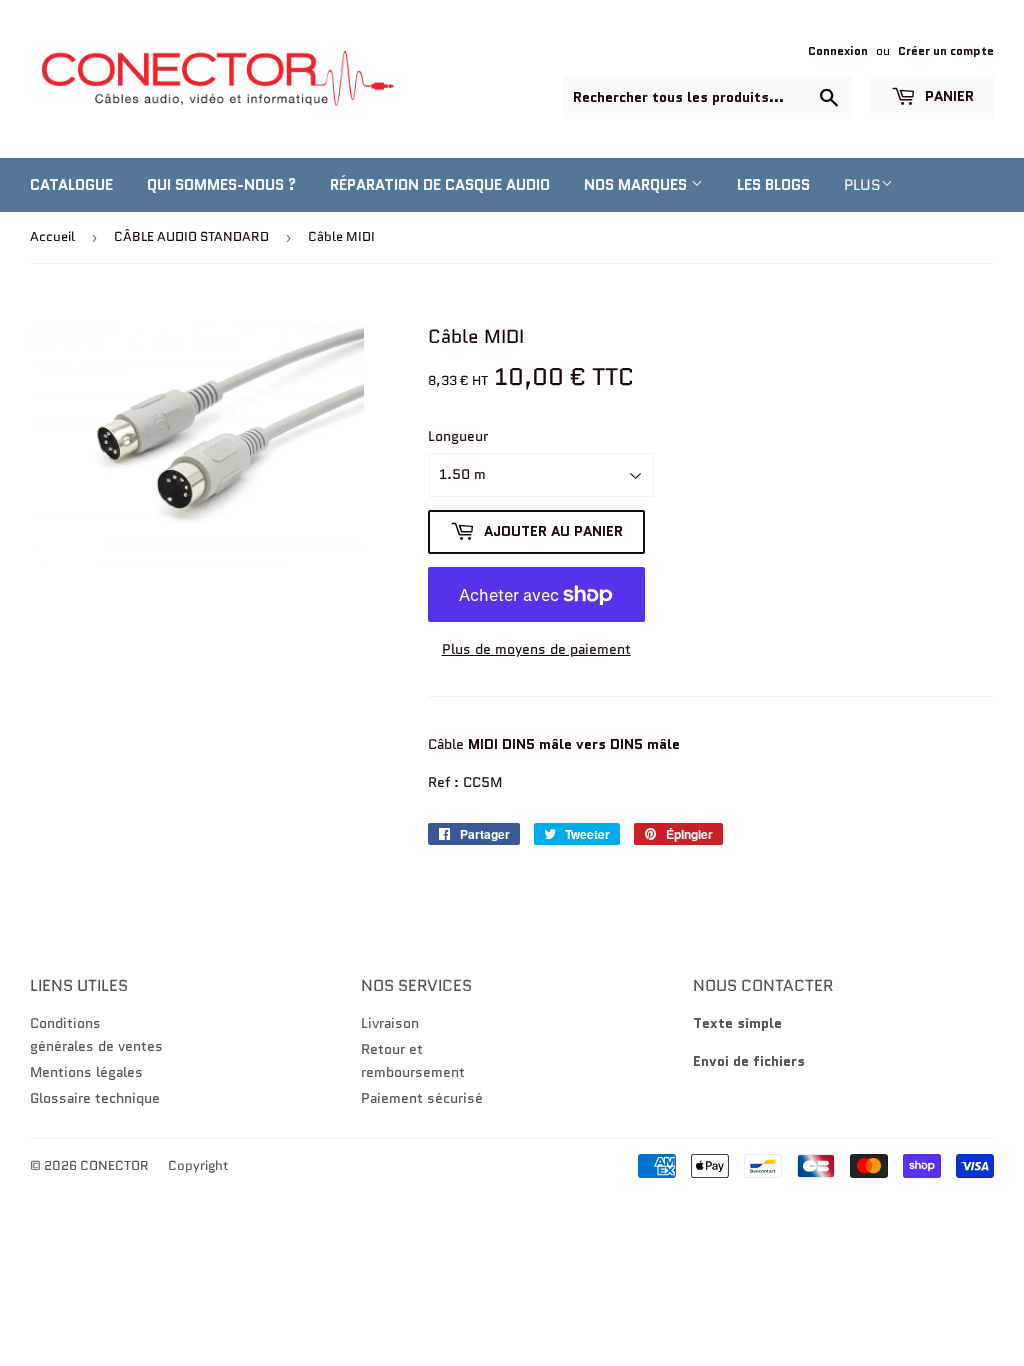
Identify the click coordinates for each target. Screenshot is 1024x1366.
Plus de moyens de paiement (536, 649)
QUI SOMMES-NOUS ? (221, 185)
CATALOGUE (71, 185)
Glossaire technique (95, 1098)
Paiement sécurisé (422, 1098)
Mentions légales (86, 1072)
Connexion (838, 50)
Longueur (458, 436)
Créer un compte (946, 50)
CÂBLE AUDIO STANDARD (191, 236)
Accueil (52, 236)
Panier (947, 96)
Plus (862, 185)
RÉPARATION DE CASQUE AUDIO (440, 185)
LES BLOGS (773, 185)
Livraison (390, 1023)
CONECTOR (114, 1165)
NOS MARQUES (637, 185)
